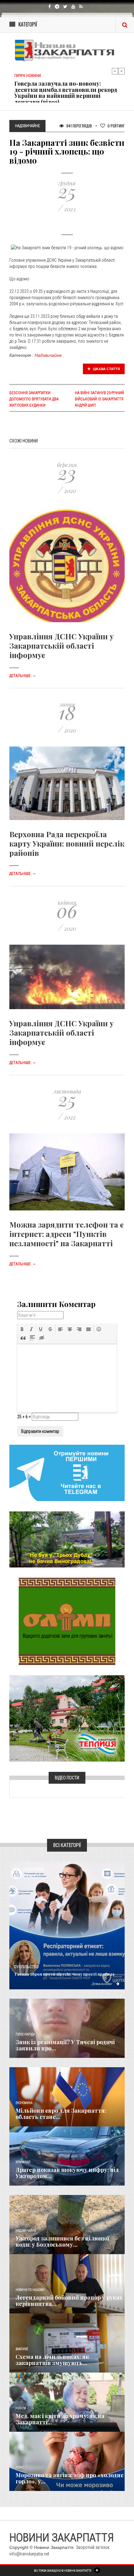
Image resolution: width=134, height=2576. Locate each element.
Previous (115, 71)
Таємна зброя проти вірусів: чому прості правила (64, 1974)
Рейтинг (116, 126)
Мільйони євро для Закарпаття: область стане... (61, 2114)
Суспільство (26, 1967)
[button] (22, 1329)
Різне (20, 2467)
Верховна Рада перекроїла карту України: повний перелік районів (67, 843)
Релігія (21, 2408)
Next (122, 71)
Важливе (22, 2349)
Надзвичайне (48, 355)
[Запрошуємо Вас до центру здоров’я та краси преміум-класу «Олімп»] (67, 1621)
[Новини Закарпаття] (67, 50)
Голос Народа (25, 2034)
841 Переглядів (79, 126)
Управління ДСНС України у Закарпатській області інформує (62, 646)
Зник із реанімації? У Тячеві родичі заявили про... (65, 2045)
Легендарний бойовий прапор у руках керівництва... (69, 2301)
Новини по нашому (30, 2290)
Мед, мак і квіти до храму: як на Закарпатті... (60, 2419)
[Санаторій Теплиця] (67, 1718)
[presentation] (22, 1329)
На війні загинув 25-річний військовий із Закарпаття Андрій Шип (99, 399)
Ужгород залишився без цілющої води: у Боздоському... (62, 2241)
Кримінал (23, 2162)
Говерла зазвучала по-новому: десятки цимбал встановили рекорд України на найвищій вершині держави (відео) (66, 93)
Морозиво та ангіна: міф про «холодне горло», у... (70, 2478)
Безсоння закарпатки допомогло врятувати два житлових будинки (34, 399)
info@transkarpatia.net (29, 2554)
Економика (24, 2103)
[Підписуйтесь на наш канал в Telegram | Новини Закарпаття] (67, 1472)
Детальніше (23, 676)
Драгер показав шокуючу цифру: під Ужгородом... (67, 2173)
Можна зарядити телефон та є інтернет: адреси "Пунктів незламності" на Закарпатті (67, 1234)
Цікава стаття (106, 369)
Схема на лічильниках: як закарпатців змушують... (52, 2360)
